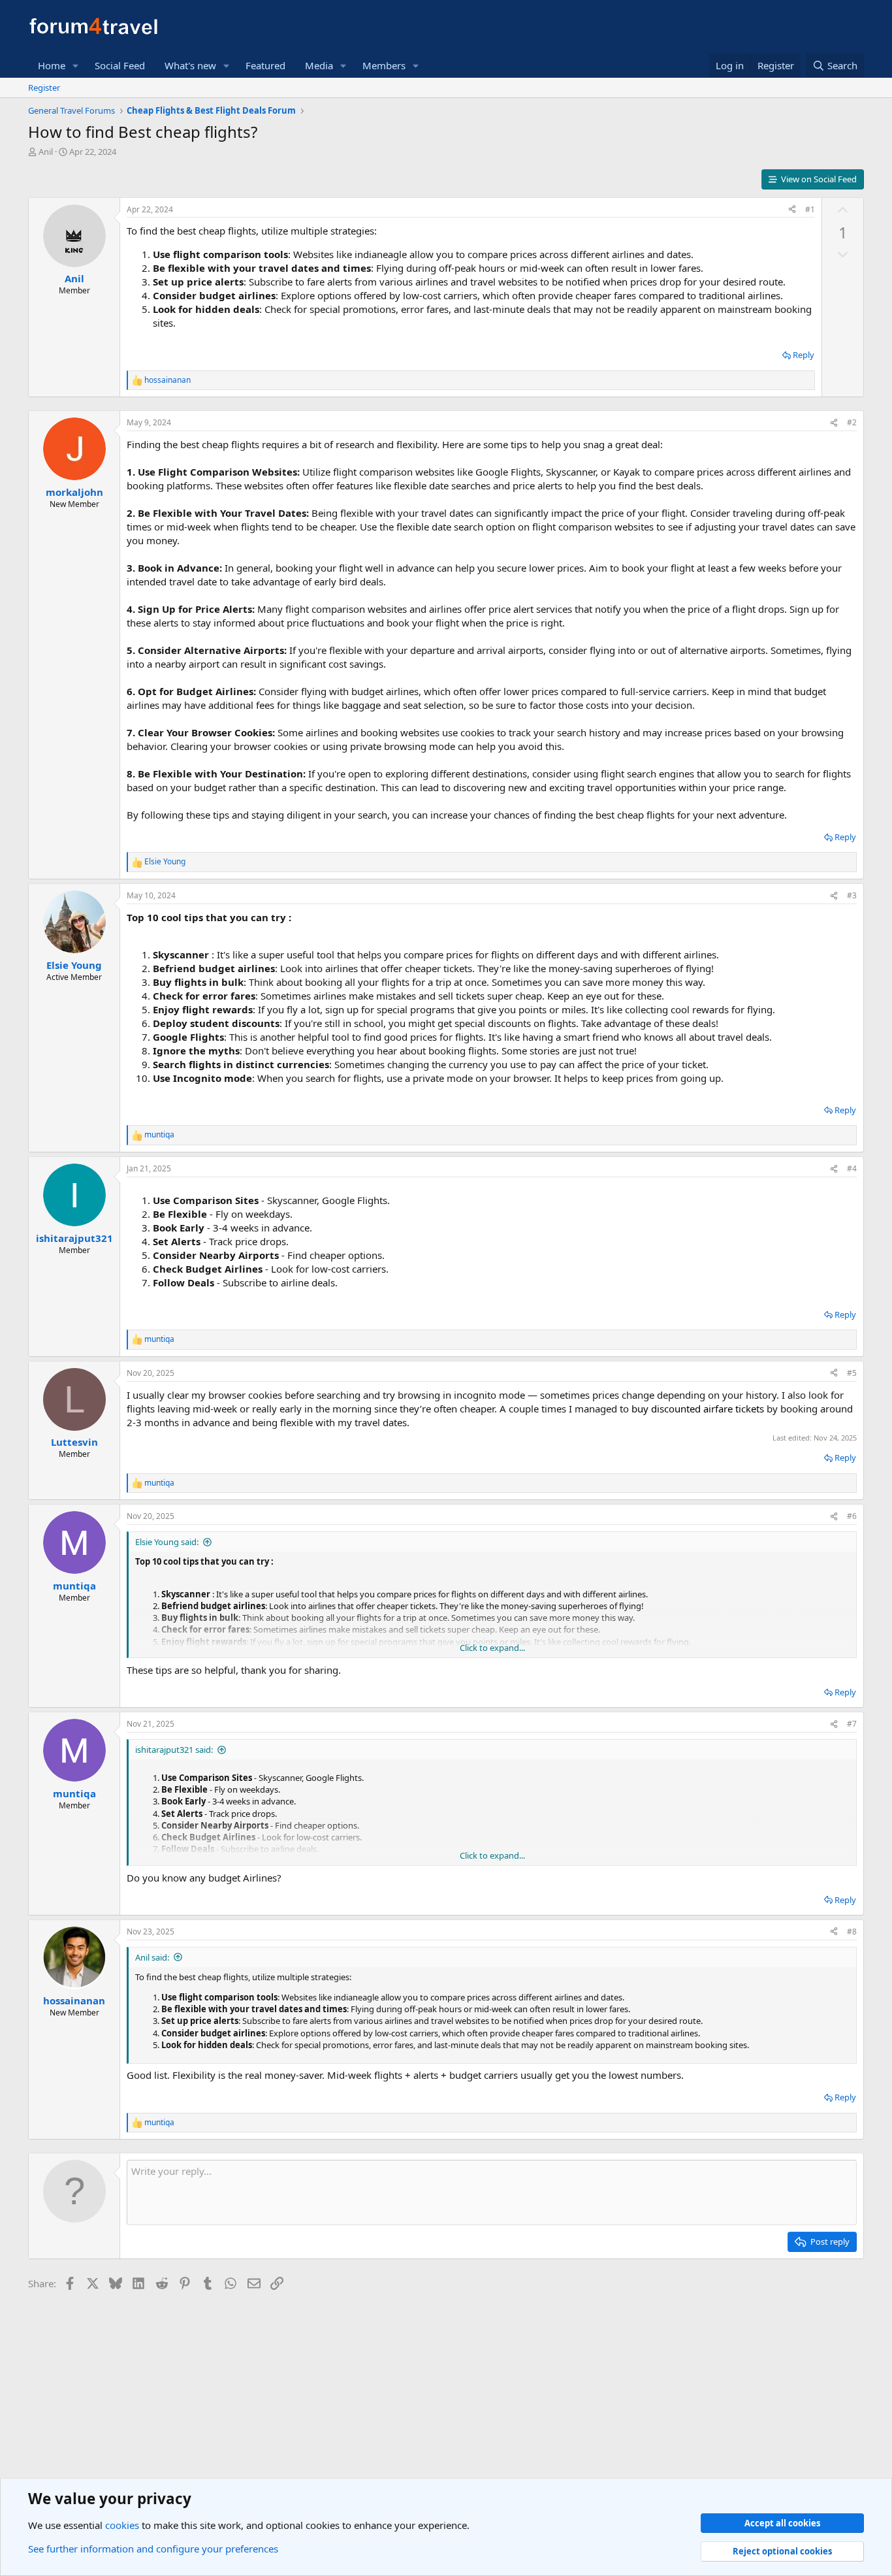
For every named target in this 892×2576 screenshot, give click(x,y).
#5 (852, 1373)
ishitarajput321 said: (174, 1750)
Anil (46, 152)
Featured (265, 65)
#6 (852, 1516)
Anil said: (152, 1957)
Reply (804, 355)
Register (44, 88)
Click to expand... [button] (492, 1648)
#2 (852, 422)
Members (384, 65)
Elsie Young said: (167, 1542)
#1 (810, 209)
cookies (122, 2525)
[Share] (792, 210)
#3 (852, 895)
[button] (76, 66)
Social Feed (120, 65)
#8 (852, 1932)
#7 (852, 1724)
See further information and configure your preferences (153, 2549)
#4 (852, 1168)
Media (319, 65)
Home (52, 65)
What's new (190, 65)
